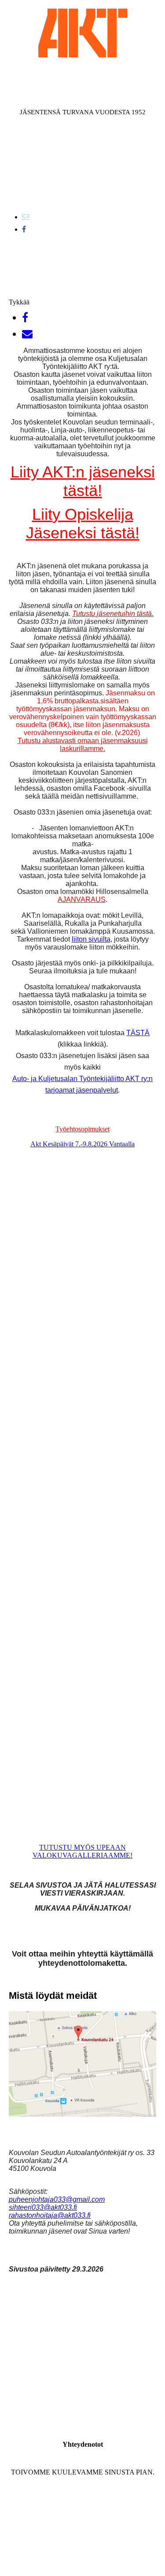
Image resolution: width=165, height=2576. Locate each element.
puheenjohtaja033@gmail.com (57, 2199)
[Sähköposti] (26, 217)
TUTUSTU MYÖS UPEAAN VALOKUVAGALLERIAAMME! (82, 1851)
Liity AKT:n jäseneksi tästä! (83, 481)
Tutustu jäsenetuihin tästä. (113, 614)
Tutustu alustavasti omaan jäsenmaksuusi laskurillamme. (83, 745)
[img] (83, 33)
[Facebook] (24, 229)
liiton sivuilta (91, 939)
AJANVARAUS (82, 899)
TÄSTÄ (138, 1033)
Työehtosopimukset (82, 1129)
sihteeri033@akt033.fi (43, 2207)
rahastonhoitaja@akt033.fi (50, 2215)
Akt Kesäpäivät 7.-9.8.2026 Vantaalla (82, 1144)
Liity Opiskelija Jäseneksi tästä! (83, 524)
